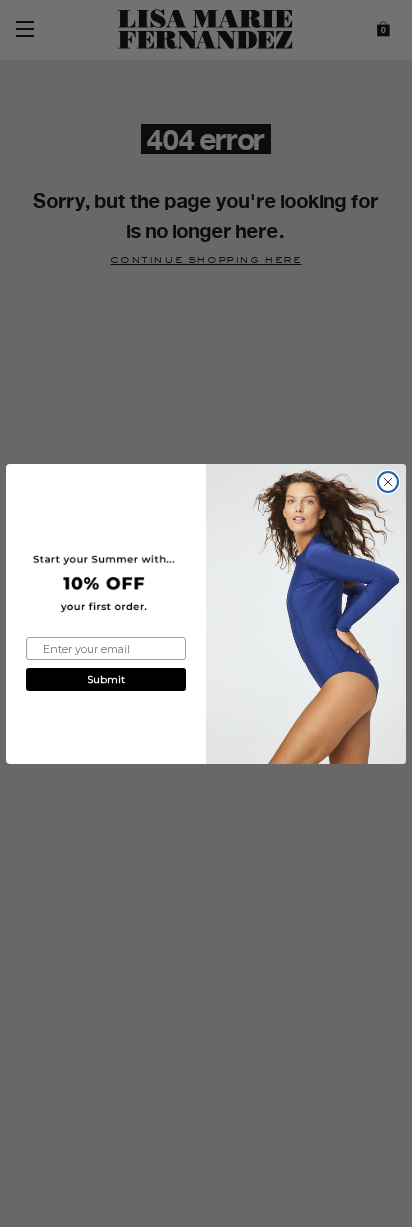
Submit (106, 679)
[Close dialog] (388, 482)
